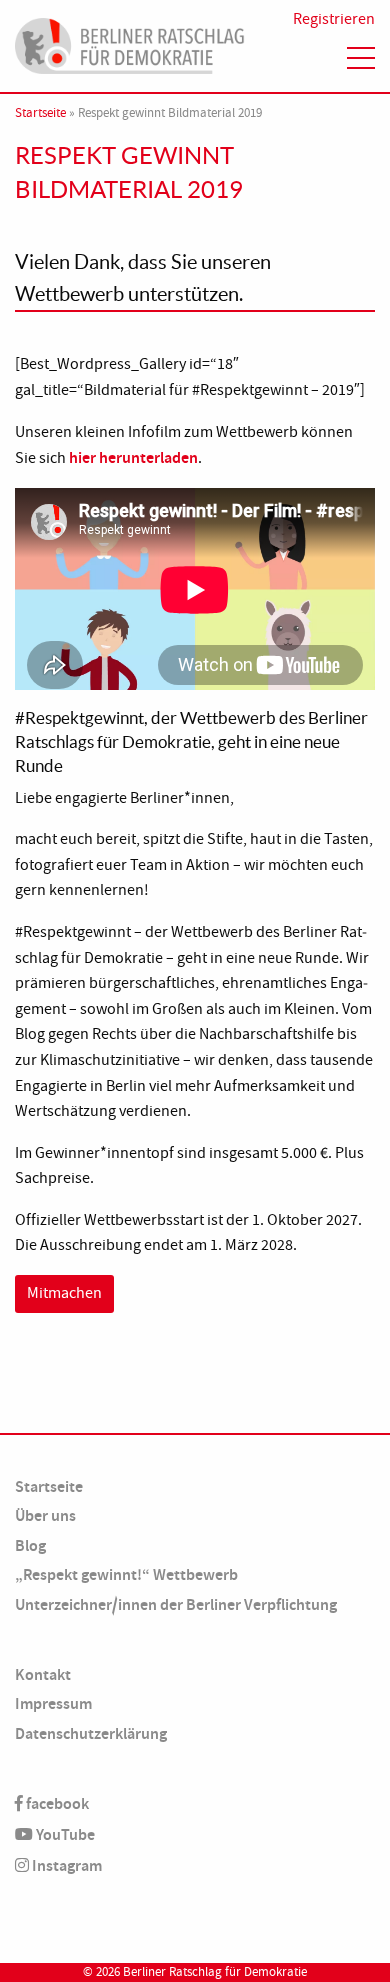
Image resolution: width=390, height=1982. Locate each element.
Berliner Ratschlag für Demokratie (215, 1972)
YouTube (64, 1834)
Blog (30, 1545)
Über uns (45, 1515)
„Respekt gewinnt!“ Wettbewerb (126, 1574)
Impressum (53, 1703)
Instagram (65, 1865)
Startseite (40, 113)
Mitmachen (64, 1293)
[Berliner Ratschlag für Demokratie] (130, 43)
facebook (56, 1803)
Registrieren (334, 19)
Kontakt (43, 1674)
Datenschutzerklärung (91, 1733)
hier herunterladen (133, 457)
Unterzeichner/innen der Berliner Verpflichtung (176, 1604)
